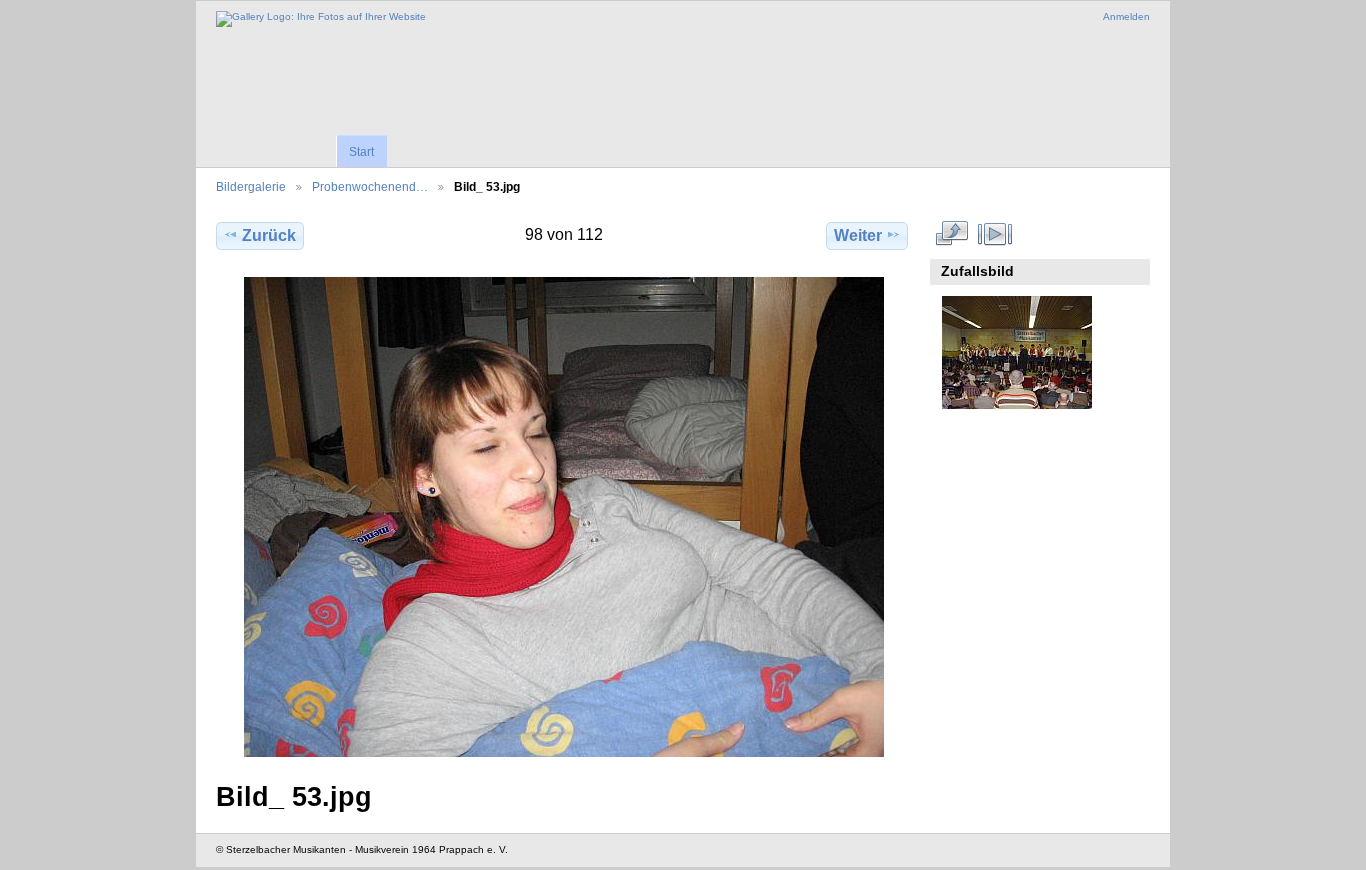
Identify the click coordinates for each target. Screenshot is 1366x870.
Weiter (858, 235)
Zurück (269, 235)
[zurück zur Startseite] (321, 19)
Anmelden (1126, 16)
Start (361, 152)
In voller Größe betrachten (952, 233)
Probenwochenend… (370, 186)
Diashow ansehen (995, 233)
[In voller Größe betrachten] (564, 517)
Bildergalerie (251, 186)
